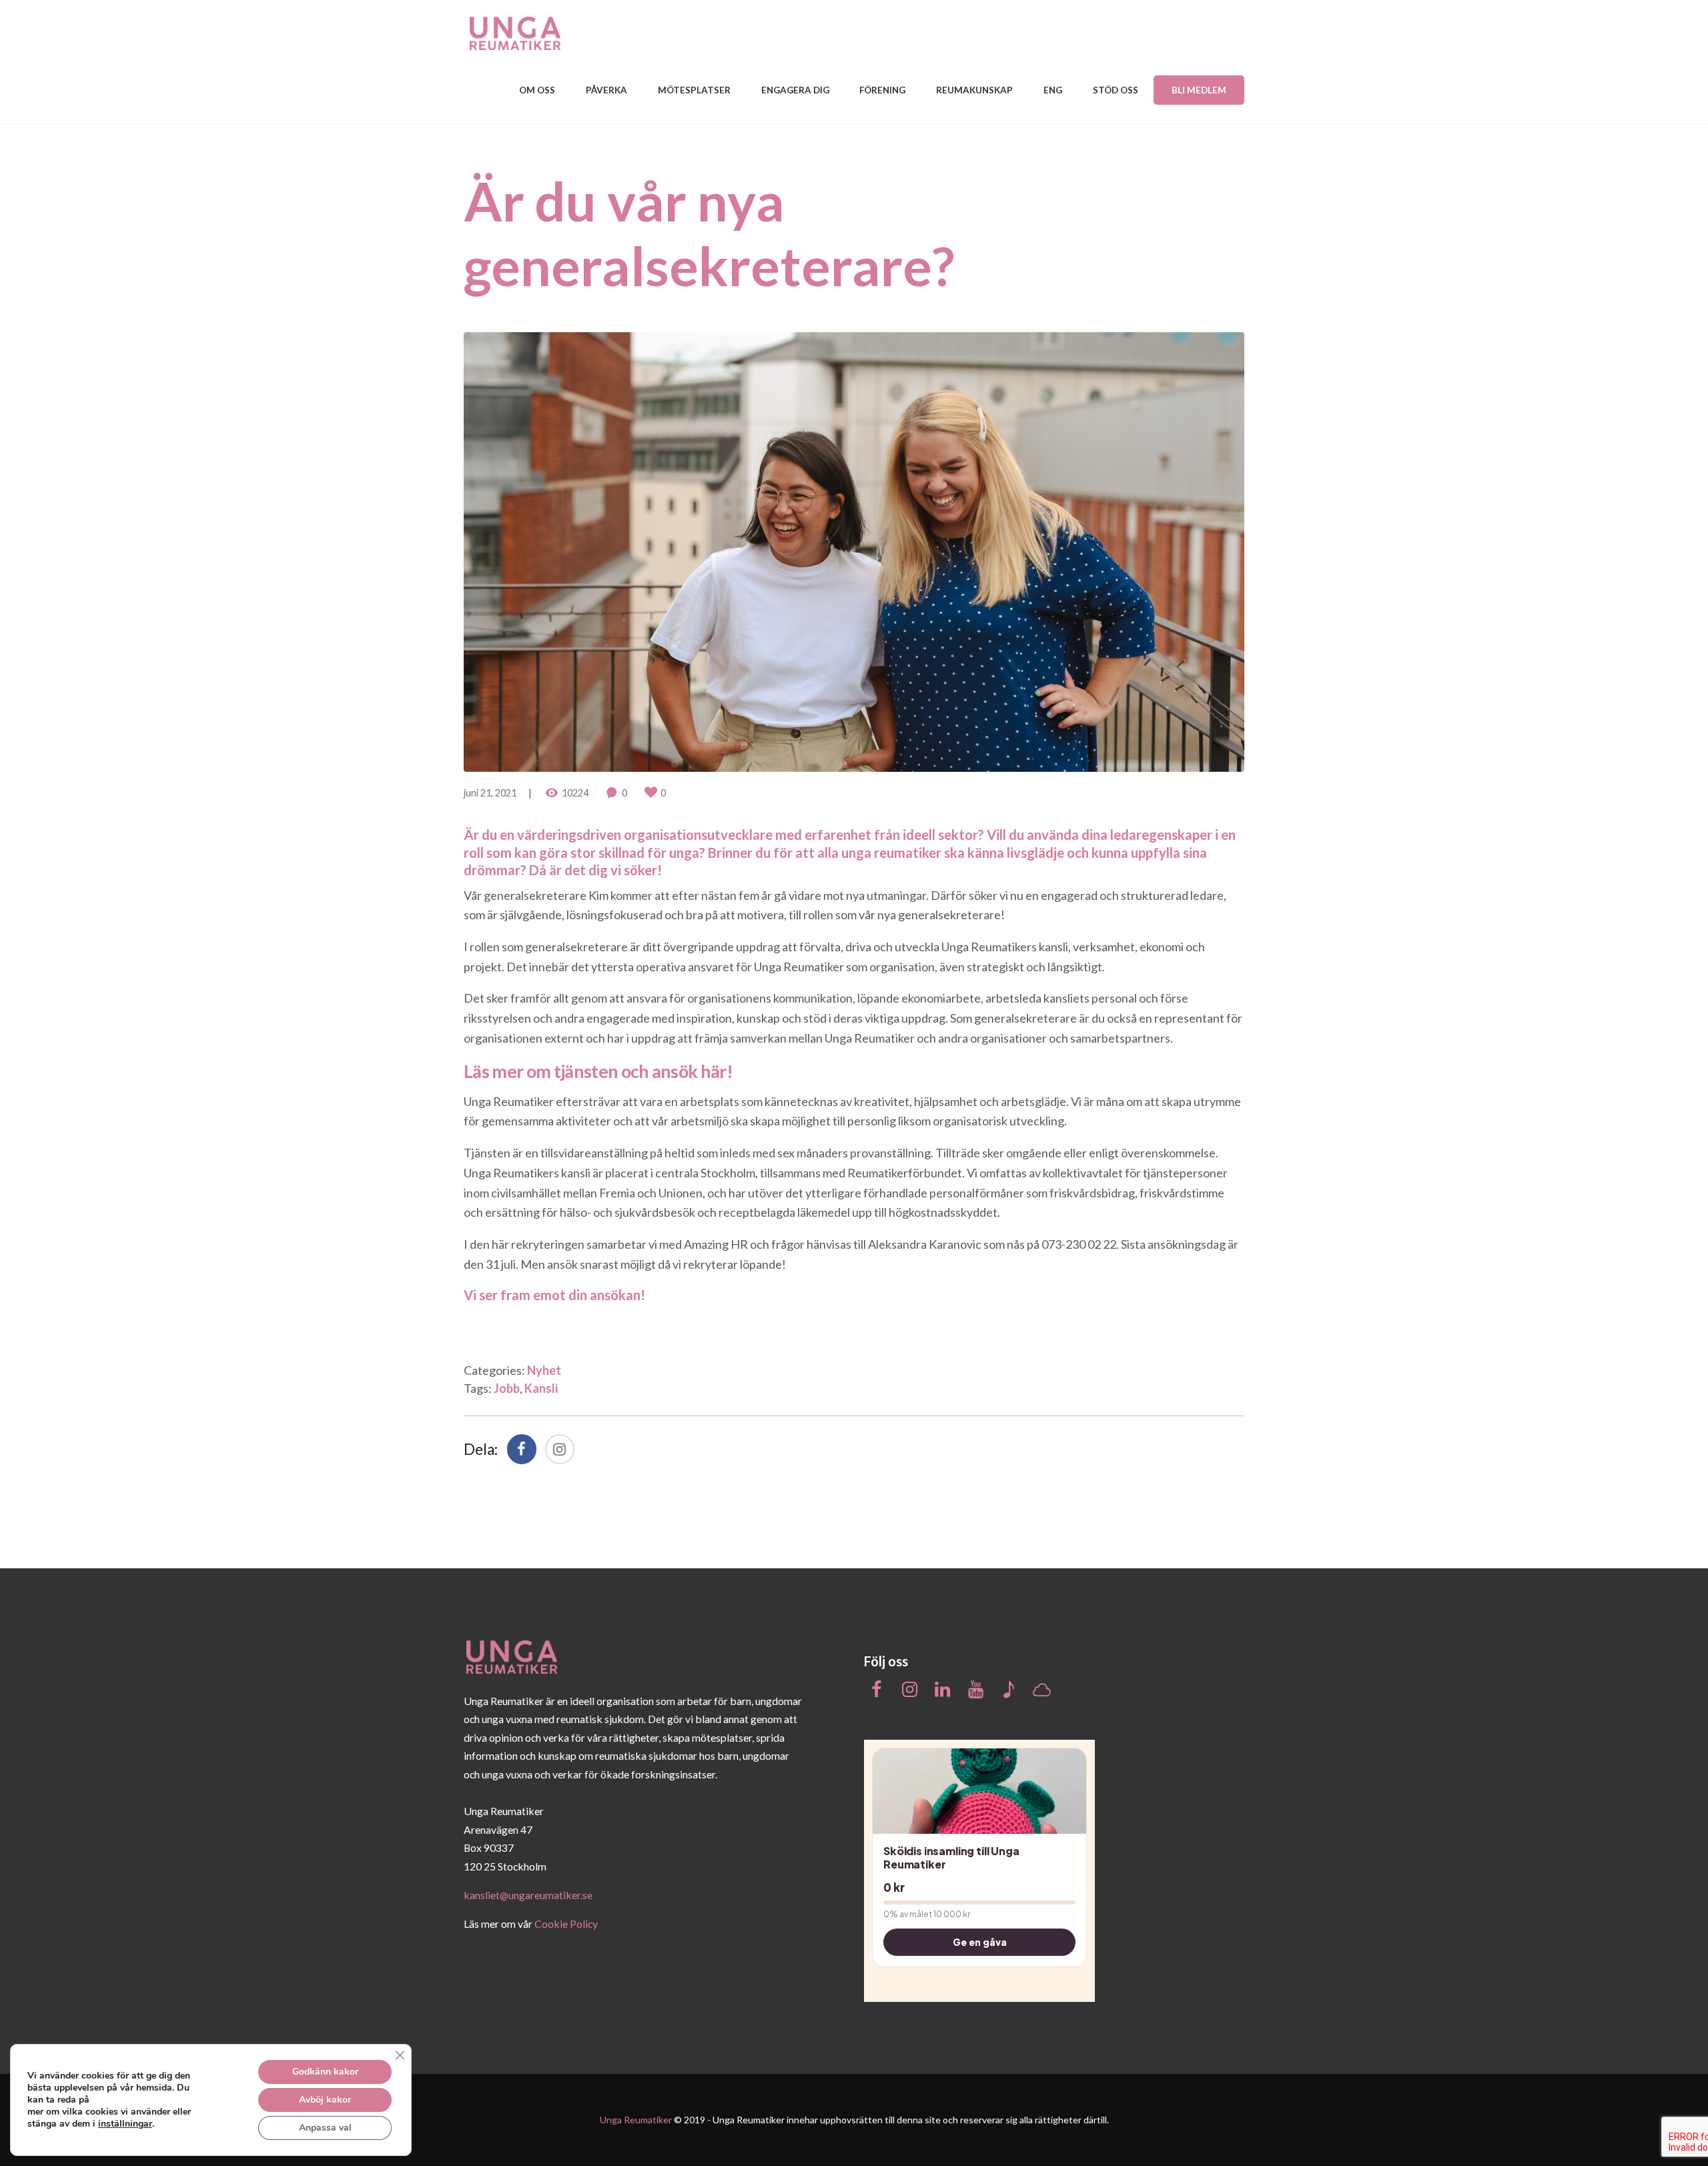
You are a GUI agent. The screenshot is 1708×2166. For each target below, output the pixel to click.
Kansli (541, 1388)
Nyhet (544, 1370)
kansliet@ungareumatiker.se (528, 1895)
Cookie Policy (566, 1924)
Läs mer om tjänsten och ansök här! (598, 1071)
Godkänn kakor (325, 2072)
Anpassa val (325, 2128)
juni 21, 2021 (490, 793)
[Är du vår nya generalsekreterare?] (854, 552)
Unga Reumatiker (636, 2120)
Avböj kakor (325, 2100)
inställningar (125, 2124)
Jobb (507, 1388)
